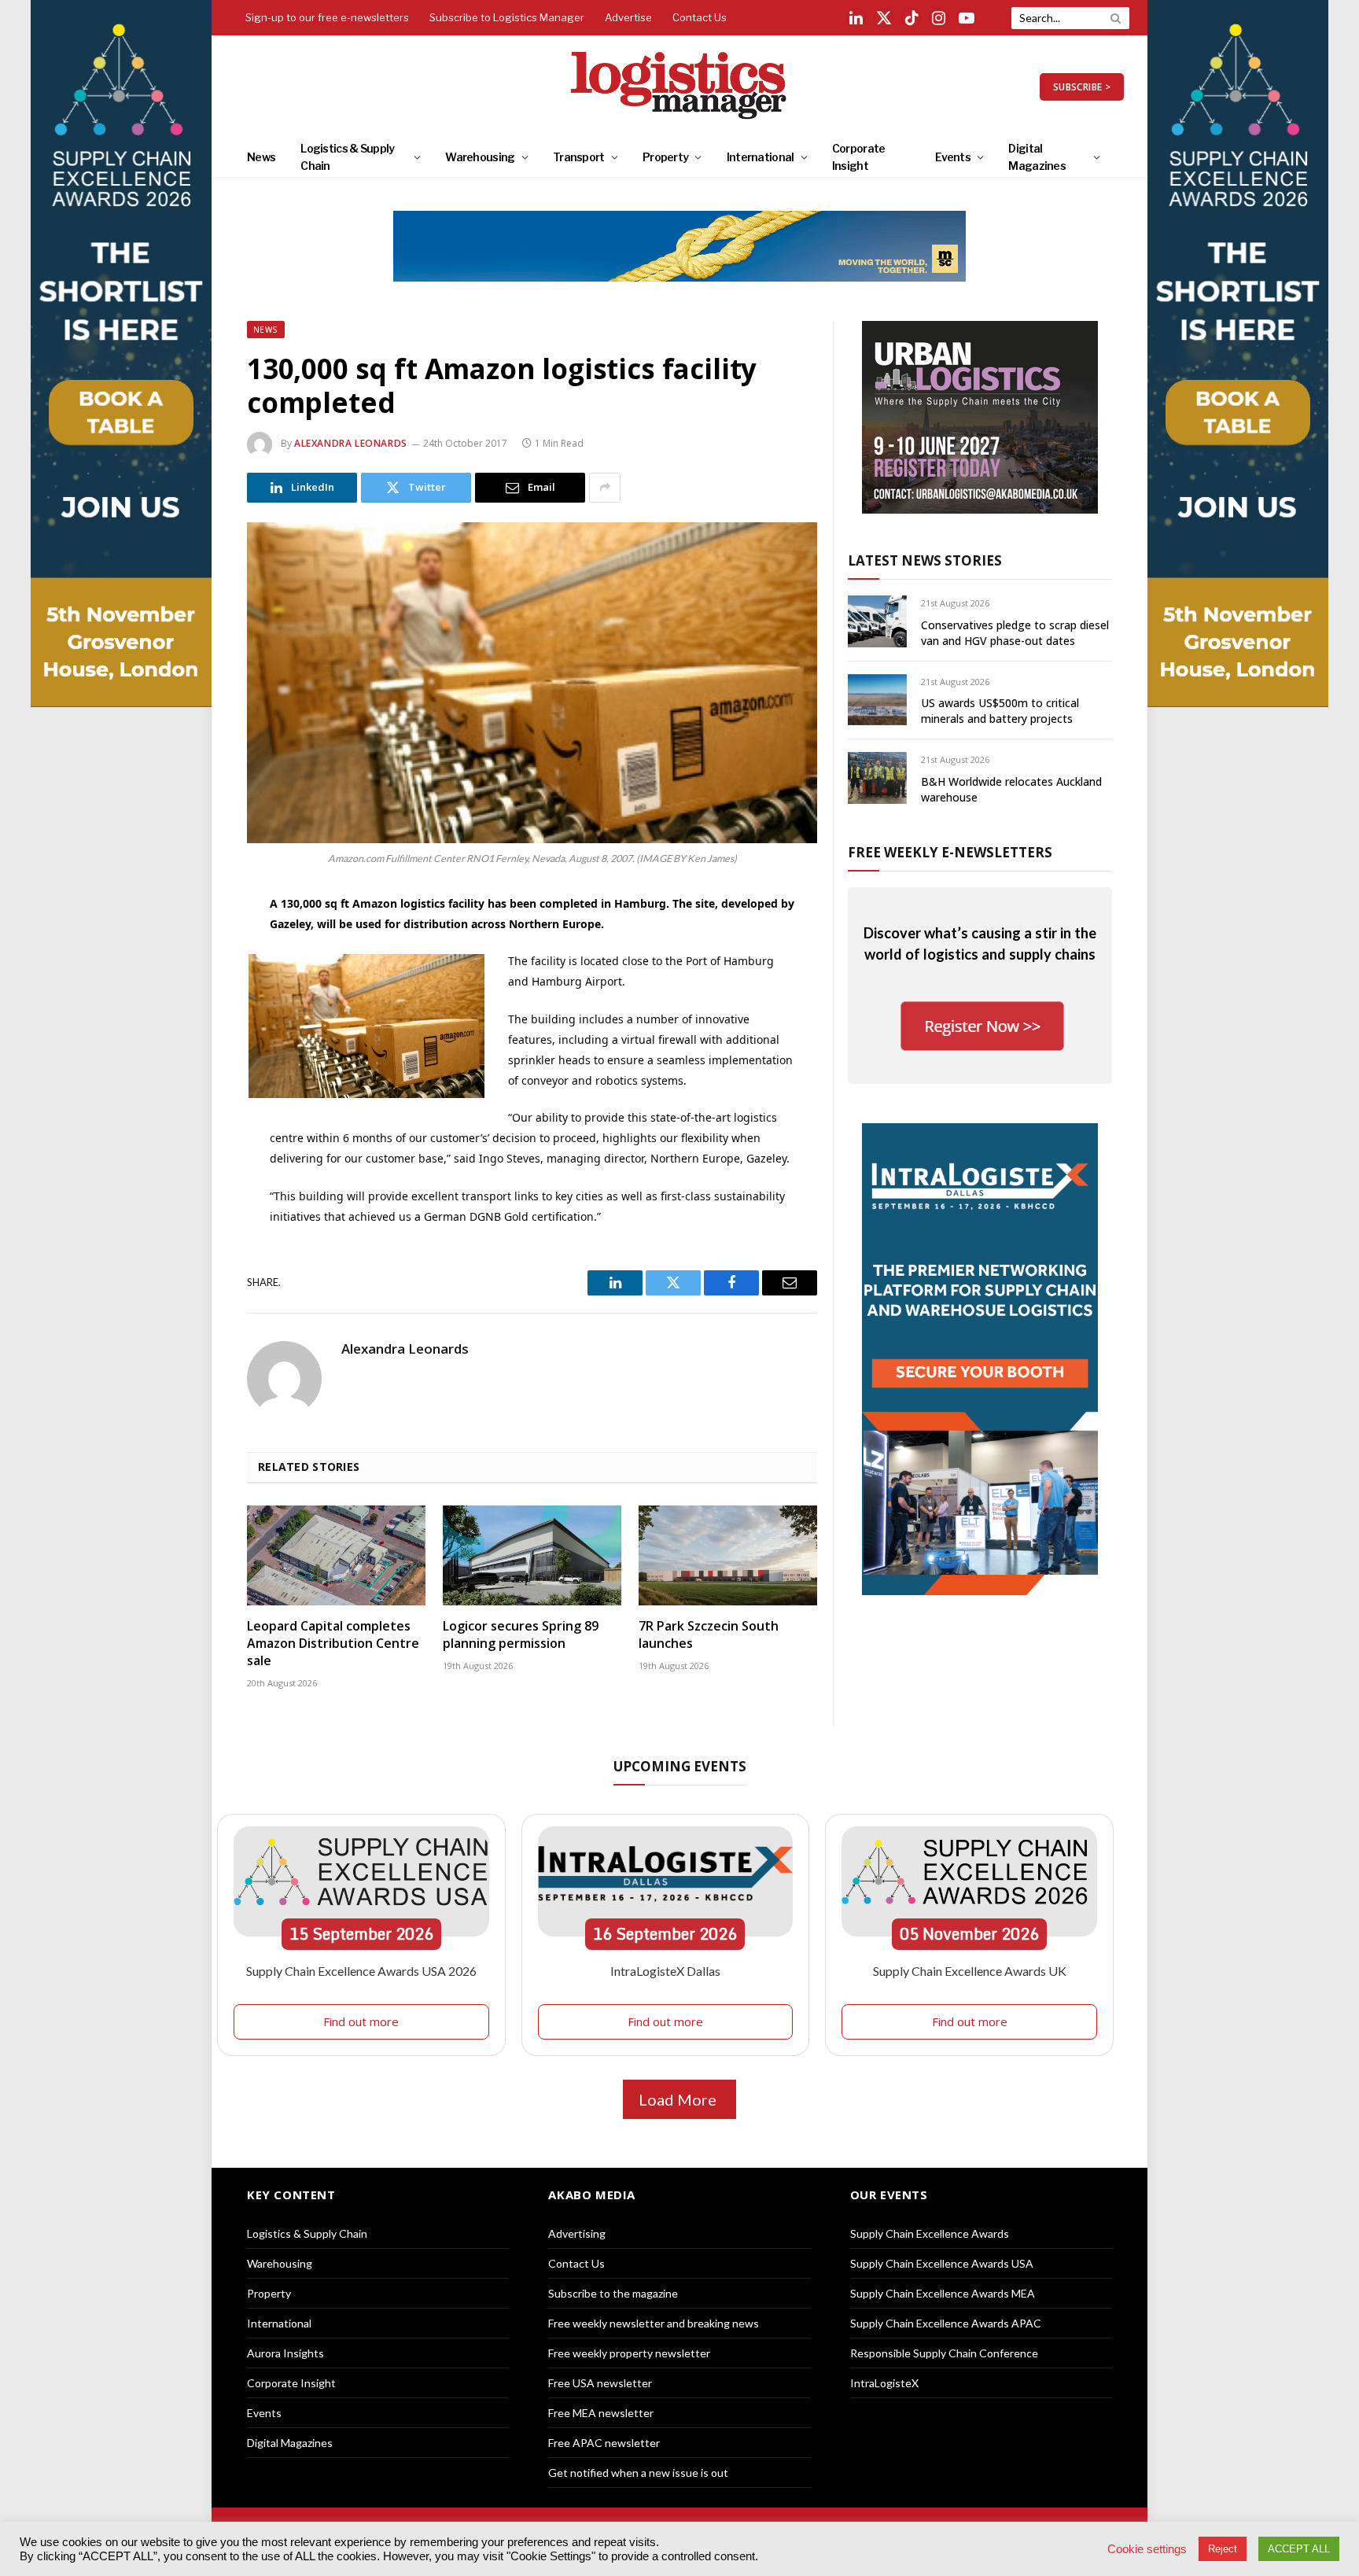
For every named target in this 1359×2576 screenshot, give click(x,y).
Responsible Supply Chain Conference (944, 2353)
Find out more (361, 2021)
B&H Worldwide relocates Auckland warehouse (1011, 789)
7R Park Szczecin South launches (709, 1635)
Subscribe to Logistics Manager (507, 17)
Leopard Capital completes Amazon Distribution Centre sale (333, 1644)
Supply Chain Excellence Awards (930, 2233)
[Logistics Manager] (680, 87)
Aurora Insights (285, 2353)
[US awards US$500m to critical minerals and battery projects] (877, 700)
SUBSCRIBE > (1082, 87)
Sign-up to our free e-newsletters (327, 17)
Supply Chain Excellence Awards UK (970, 1971)
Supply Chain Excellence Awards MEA (943, 2293)
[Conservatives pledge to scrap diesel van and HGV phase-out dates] (877, 621)
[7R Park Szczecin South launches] (728, 1556)
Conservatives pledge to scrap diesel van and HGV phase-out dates (1015, 633)
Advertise (628, 17)
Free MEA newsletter (601, 2413)
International (761, 157)
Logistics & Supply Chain (347, 157)
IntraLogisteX (884, 2383)
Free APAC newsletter (604, 2443)
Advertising (577, 2233)
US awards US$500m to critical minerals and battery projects (1000, 711)
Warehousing (480, 157)
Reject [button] (1223, 2549)
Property (665, 157)
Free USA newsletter (600, 2383)
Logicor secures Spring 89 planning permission (521, 1635)
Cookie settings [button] (1147, 2549)
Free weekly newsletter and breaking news (654, 2323)
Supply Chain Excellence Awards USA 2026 (361, 1971)
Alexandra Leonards (351, 443)
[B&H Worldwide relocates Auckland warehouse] (877, 778)
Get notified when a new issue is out (638, 2473)
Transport (579, 157)
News (261, 157)
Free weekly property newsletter (629, 2353)
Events (953, 157)
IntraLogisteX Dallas (665, 1971)
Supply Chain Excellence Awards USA (942, 2263)
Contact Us (700, 17)
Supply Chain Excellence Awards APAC (946, 2323)
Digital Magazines (1037, 157)
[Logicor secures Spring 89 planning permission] (532, 1556)
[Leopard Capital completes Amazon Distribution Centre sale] (336, 1556)
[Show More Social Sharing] (605, 488)
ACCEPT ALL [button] (1299, 2549)
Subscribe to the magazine (613, 2293)
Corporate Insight (859, 157)
